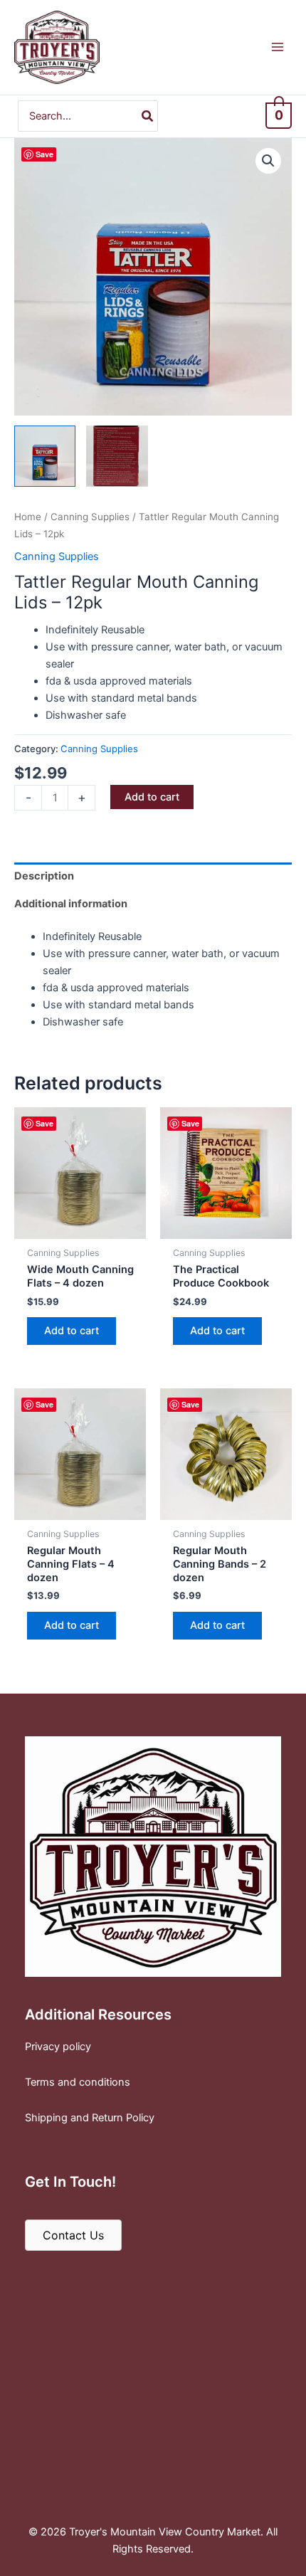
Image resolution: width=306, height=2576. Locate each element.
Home (28, 517)
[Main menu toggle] (278, 47)
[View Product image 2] (117, 456)
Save (44, 154)
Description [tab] (44, 876)
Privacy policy (58, 2047)
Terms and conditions (78, 2082)
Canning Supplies (90, 517)
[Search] (148, 116)
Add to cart (152, 797)
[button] (268, 161)
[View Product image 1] (45, 456)
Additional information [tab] (71, 904)
